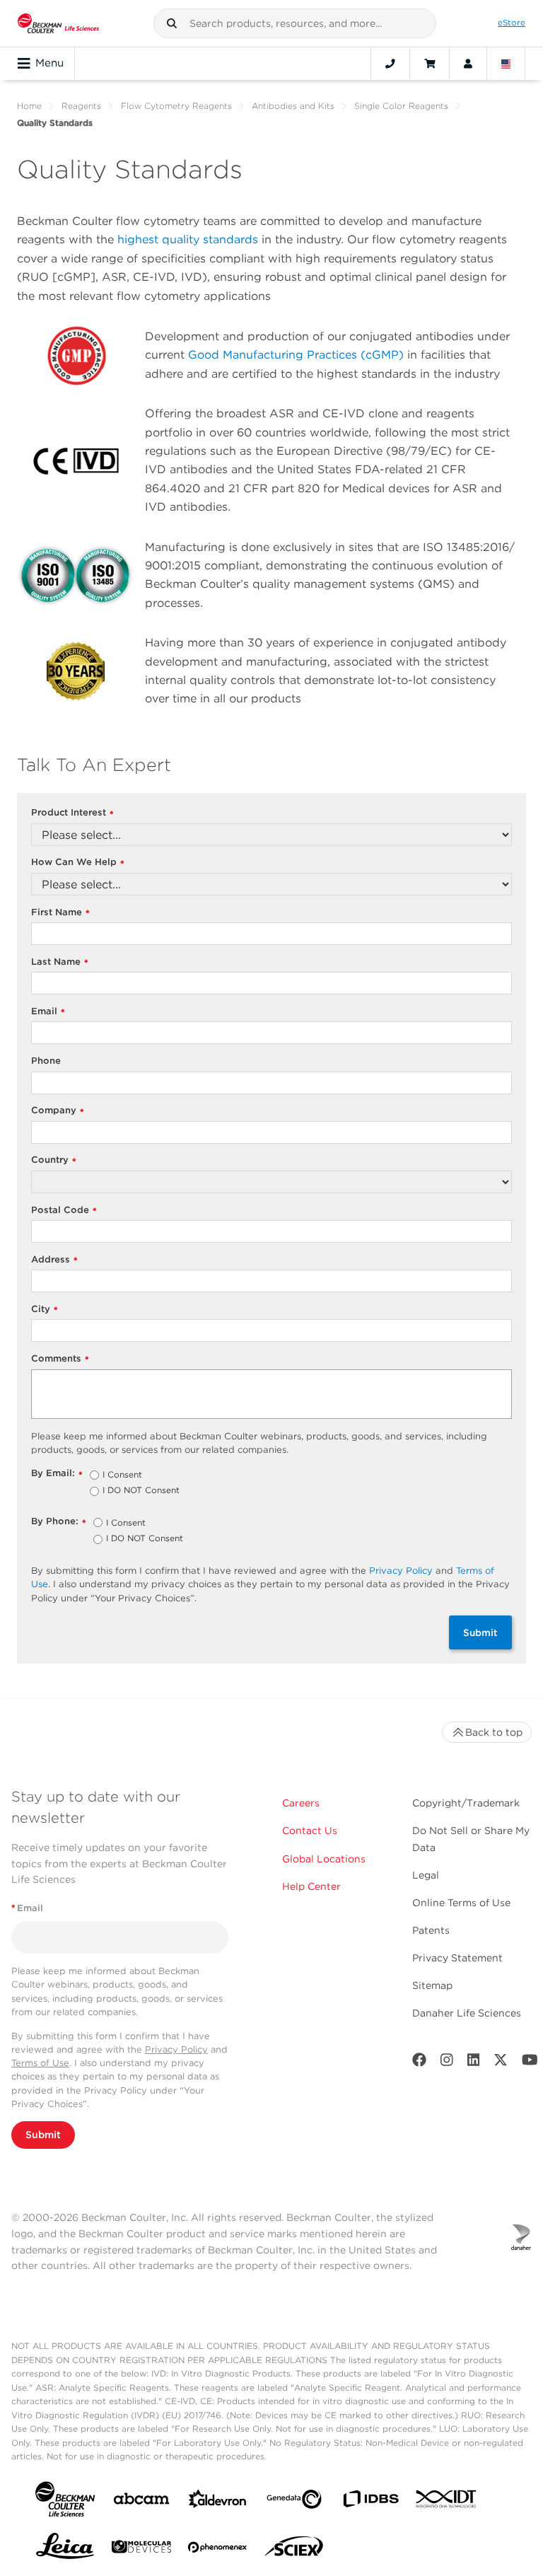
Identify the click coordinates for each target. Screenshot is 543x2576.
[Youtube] (530, 2063)
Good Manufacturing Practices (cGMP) (296, 355)
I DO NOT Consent (141, 1491)
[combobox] (295, 23)
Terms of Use (40, 2063)
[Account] (468, 64)
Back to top (494, 1732)
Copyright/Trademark (466, 1803)
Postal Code (64, 1211)
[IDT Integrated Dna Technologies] (447, 2502)
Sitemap (432, 1985)
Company (58, 1111)
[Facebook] (419, 2063)
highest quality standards (188, 239)
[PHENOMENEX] (218, 2550)
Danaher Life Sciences (467, 2013)
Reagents (81, 106)
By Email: (57, 1474)
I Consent (122, 1475)
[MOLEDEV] (141, 2549)
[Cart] (430, 64)
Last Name (60, 962)
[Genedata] (294, 2502)
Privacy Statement (457, 1958)
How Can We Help (78, 863)
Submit (480, 1632)
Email (48, 1012)
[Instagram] (447, 2063)
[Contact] (390, 64)
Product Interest (72, 813)
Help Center (311, 1886)
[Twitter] (501, 2063)
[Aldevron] (218, 2502)
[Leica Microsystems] (65, 2550)
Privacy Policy (401, 1571)
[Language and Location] (506, 64)
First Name (60, 913)
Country (54, 1160)
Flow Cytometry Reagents (176, 106)
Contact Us (310, 1831)
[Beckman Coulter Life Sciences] (58, 23)
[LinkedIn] (474, 2063)
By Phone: (59, 1522)
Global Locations (324, 1859)
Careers (301, 1803)
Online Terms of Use (461, 1903)
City (45, 1310)
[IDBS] (370, 2502)
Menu (49, 63)
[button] (172, 23)
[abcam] (141, 2501)
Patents (431, 1930)
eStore (512, 23)
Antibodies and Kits (293, 106)
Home (29, 106)
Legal (426, 1875)
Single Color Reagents (401, 106)
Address (54, 1260)
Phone (46, 1061)
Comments (60, 1359)
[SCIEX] (294, 2550)
